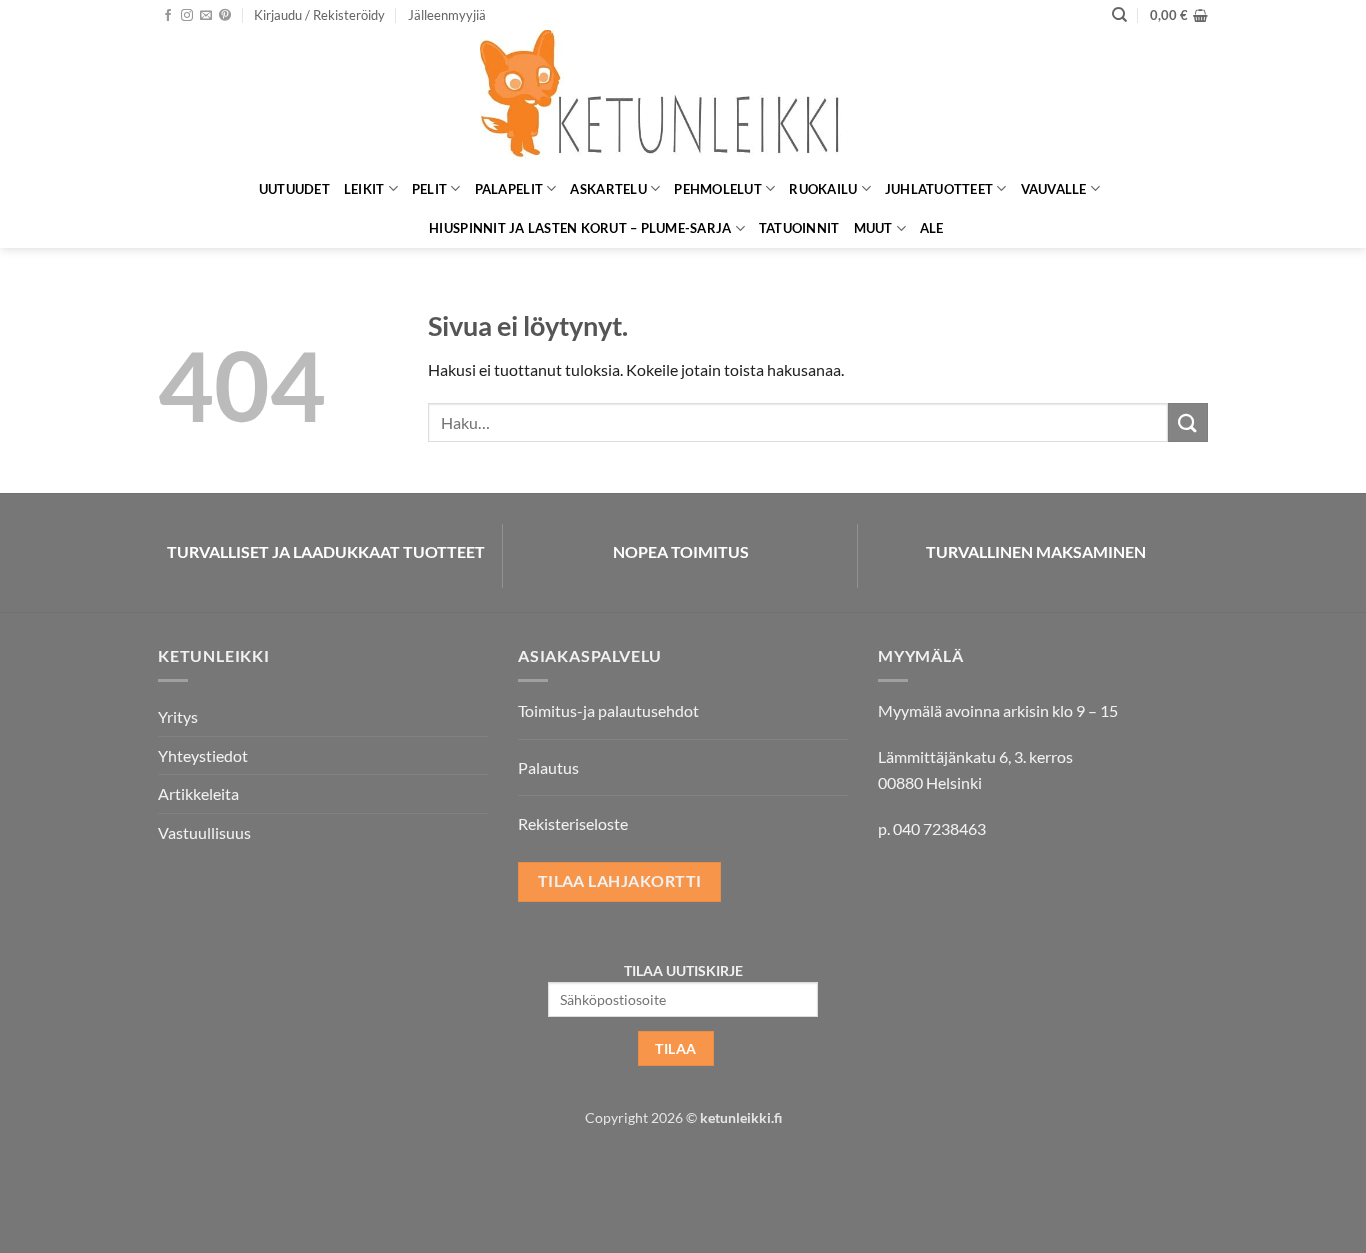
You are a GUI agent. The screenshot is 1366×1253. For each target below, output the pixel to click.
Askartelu (608, 189)
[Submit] (1188, 422)
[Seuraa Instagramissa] (187, 16)
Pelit (429, 189)
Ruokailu (823, 189)
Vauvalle (1054, 189)
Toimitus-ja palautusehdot (608, 710)
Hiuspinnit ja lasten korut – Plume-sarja (580, 228)
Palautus (548, 767)
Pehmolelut (718, 189)
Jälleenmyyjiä (447, 15)
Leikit (364, 189)
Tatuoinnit (799, 228)
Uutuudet (294, 189)
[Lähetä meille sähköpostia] (206, 16)
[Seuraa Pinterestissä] (225, 16)
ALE (932, 228)
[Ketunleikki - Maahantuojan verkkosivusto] (683, 99)
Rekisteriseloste (573, 823)
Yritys (178, 716)
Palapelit (509, 189)
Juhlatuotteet (939, 189)
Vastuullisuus (204, 832)
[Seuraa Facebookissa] (168, 16)
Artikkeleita (198, 793)
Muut (873, 228)
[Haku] (1119, 15)
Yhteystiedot (203, 755)
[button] (319, 15)
